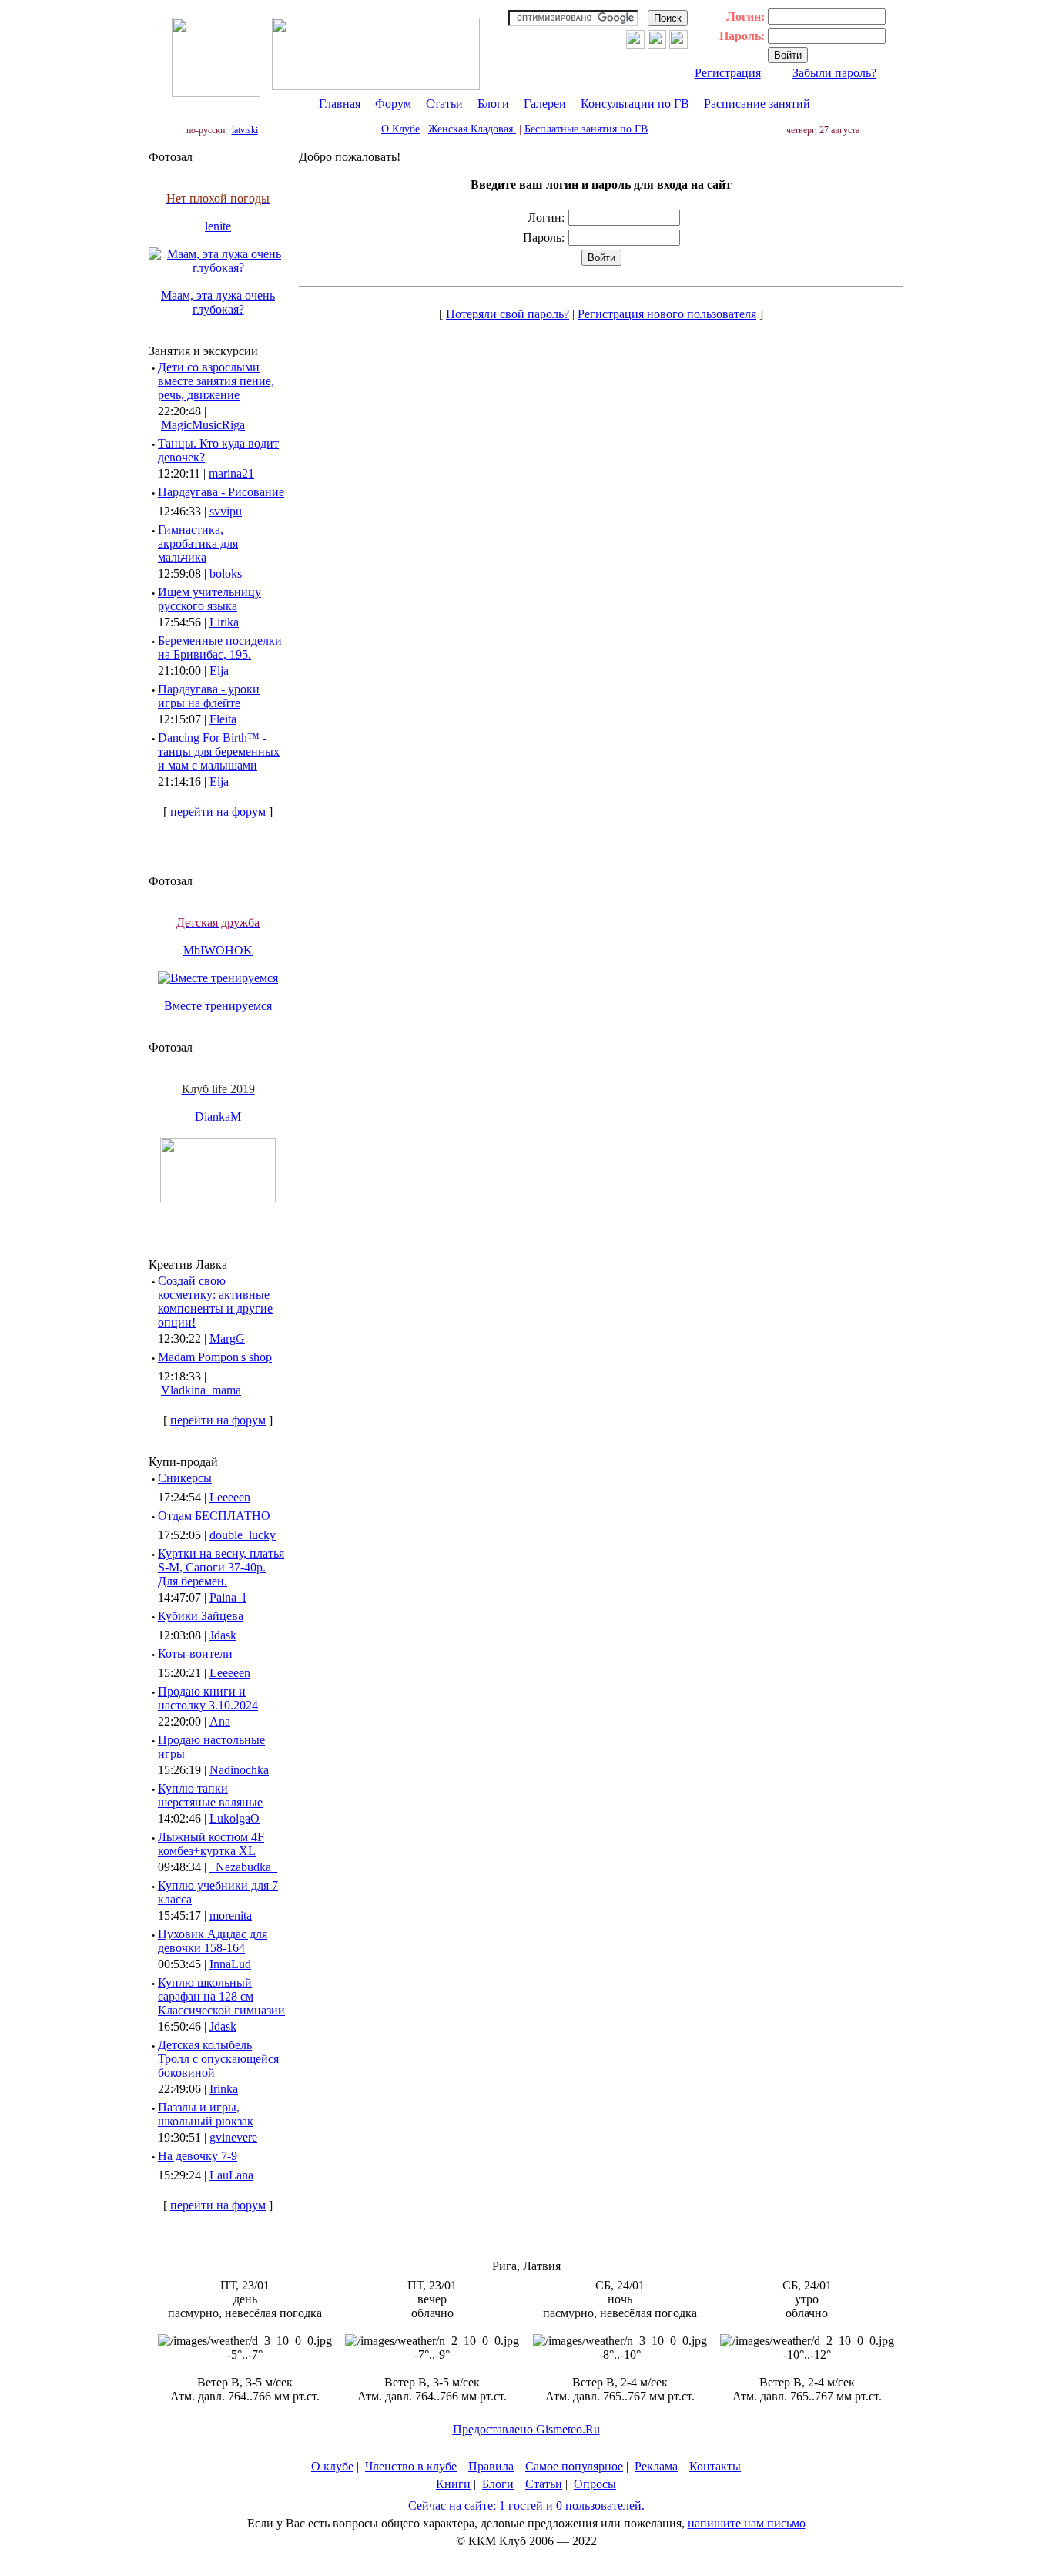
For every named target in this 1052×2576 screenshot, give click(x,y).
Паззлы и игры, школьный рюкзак (206, 2114)
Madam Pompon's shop (215, 1357)
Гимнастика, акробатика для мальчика (198, 543)
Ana (220, 1721)
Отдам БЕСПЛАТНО (214, 1516)
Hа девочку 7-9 (198, 2156)
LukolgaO (235, 1818)
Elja (219, 671)
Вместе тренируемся (218, 1006)
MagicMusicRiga (203, 425)
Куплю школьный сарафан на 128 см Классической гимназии (221, 1996)
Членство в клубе (411, 2466)
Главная (340, 104)
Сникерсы (185, 1478)
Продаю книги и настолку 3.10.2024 (208, 1698)
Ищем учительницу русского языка (209, 599)
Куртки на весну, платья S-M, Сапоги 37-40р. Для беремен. (221, 1567)
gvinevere (233, 2137)
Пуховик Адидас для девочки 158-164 (213, 1941)
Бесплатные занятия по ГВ (586, 129)
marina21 (231, 473)
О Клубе (400, 129)
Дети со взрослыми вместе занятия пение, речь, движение (216, 381)
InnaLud (230, 1964)
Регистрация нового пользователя (667, 314)
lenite (218, 226)
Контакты (715, 2466)
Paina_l (228, 1597)
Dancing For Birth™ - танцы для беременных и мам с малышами (219, 751)
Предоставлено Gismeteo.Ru (526, 2429)
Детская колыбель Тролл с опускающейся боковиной (218, 2059)
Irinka (224, 2089)
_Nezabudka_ (243, 1867)
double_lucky (243, 1535)
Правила (491, 2466)
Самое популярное (574, 2466)
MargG (227, 1338)
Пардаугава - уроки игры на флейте (209, 696)
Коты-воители (195, 1654)
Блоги (493, 104)
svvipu (226, 511)
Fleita (223, 719)
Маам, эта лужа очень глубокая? (218, 302)
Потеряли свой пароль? (508, 314)
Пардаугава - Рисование (221, 492)
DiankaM (218, 1117)
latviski (245, 130)
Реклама (656, 2466)
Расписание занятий (757, 104)
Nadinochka (239, 1770)
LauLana (231, 2175)
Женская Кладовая (472, 129)
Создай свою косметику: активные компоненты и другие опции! (215, 1301)
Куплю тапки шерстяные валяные (210, 1795)
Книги (453, 2484)
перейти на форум (218, 812)
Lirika (224, 622)
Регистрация (728, 73)
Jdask (223, 1635)
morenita (231, 1915)
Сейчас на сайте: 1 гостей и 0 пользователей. (526, 2506)
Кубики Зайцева (201, 1616)
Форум (393, 104)
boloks (226, 574)
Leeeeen (230, 1497)
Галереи (545, 104)
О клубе (332, 2466)
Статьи (444, 104)
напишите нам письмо (747, 2523)
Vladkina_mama (201, 1390)
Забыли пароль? (834, 73)
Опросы (595, 2484)
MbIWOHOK (218, 950)
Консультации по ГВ (635, 104)
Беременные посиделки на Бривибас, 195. (220, 647)
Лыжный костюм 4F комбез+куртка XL (211, 1844)
